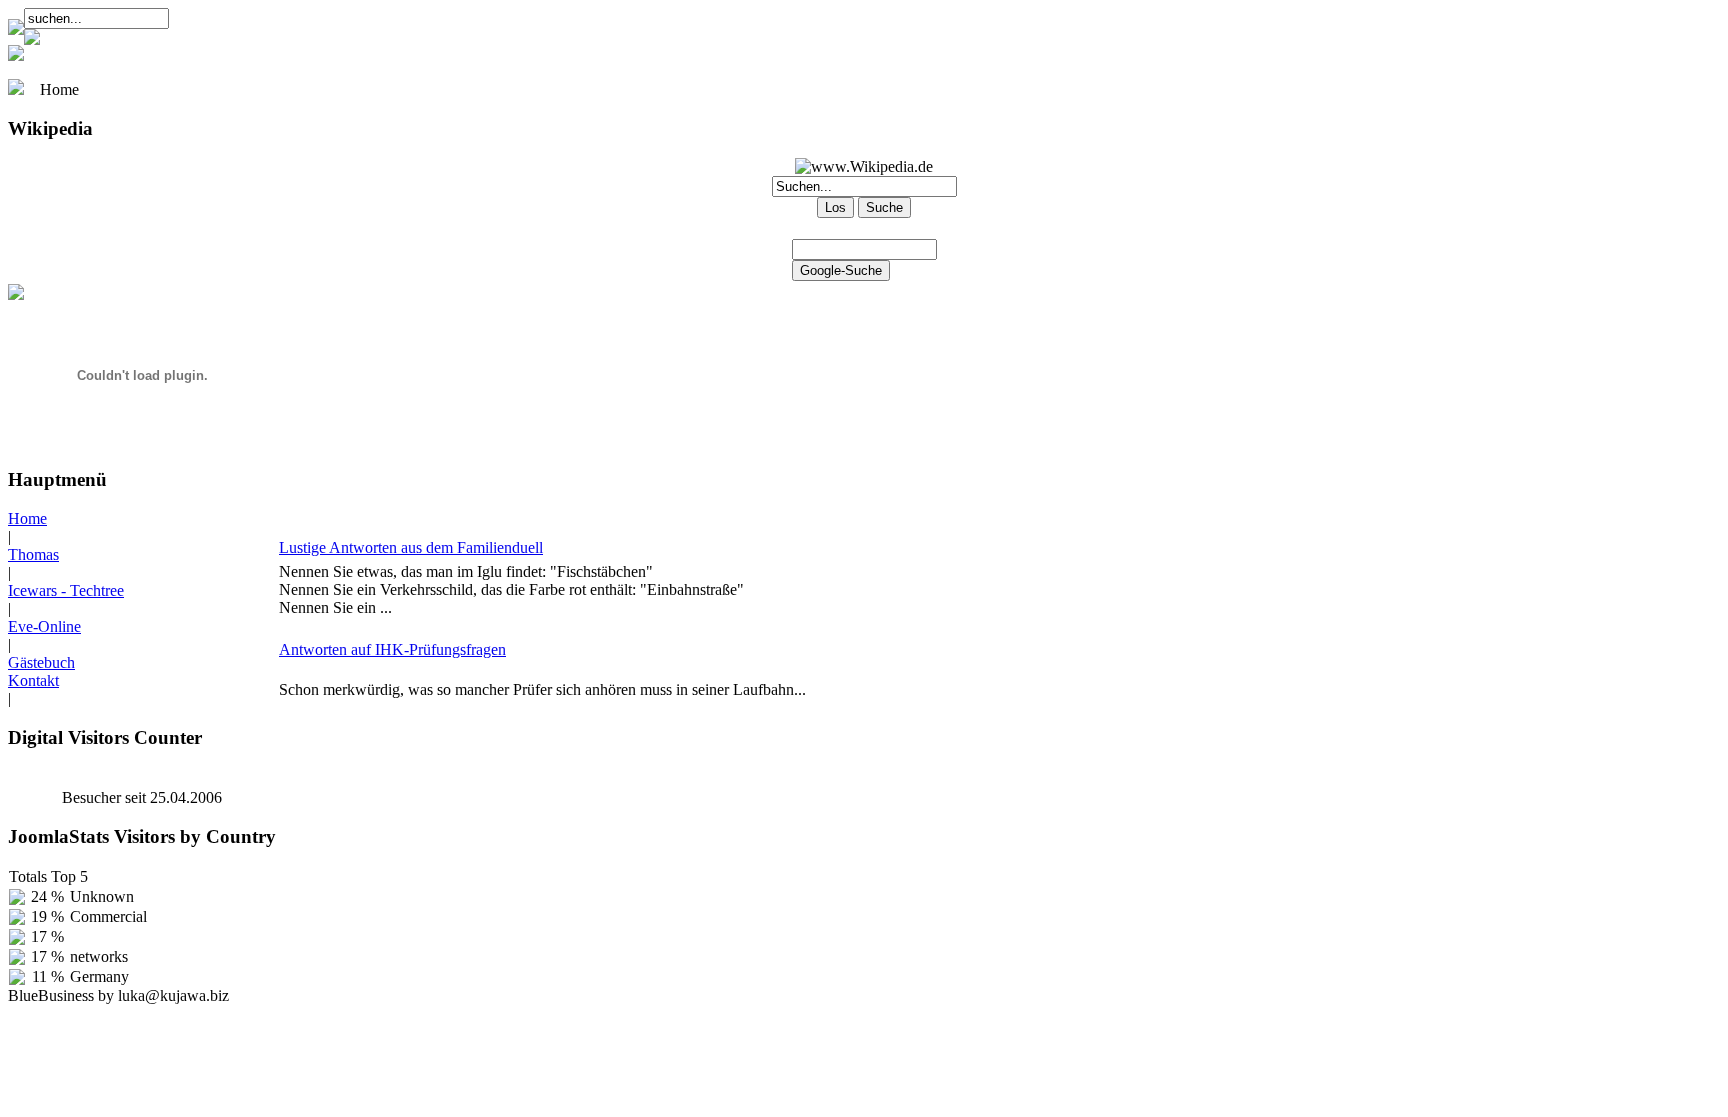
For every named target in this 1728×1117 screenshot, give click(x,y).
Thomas (33, 554)
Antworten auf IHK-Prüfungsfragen (392, 649)
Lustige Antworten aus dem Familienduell (411, 547)
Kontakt (33, 680)
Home (27, 518)
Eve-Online (44, 626)
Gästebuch (41, 662)
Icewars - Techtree (66, 590)
